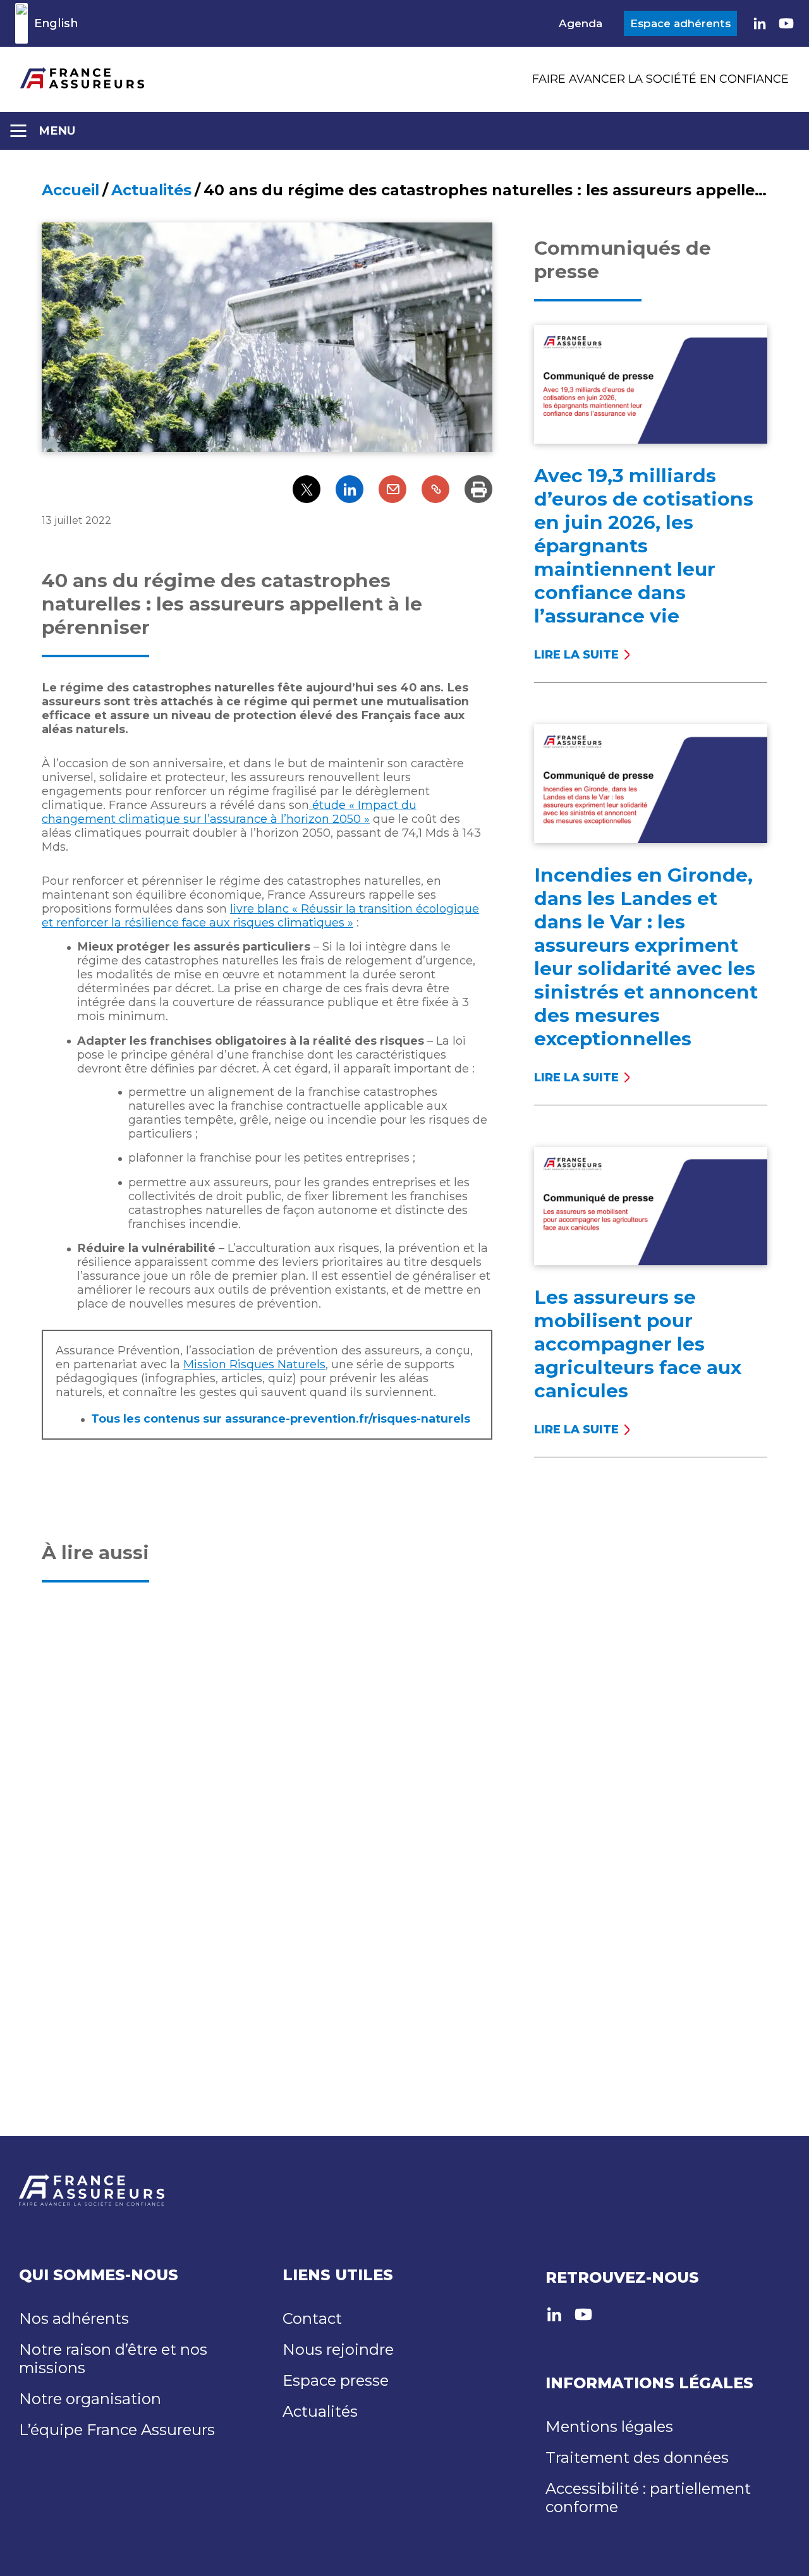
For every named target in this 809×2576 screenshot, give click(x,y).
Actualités (151, 190)
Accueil (70, 190)
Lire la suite (581, 655)
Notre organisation (90, 2399)
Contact (312, 2318)
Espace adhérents (680, 23)
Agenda (581, 23)
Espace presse (336, 2380)
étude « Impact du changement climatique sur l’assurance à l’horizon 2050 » (229, 812)
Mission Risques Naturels (254, 1364)
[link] (760, 23)
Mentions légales (609, 2427)
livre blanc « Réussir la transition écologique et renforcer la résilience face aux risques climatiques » (260, 916)
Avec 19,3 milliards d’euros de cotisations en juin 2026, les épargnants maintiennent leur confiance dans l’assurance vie (644, 546)
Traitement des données (637, 2458)
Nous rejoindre (338, 2349)
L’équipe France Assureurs (117, 2430)
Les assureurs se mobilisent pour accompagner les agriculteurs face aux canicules (638, 1344)
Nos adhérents (74, 2318)
